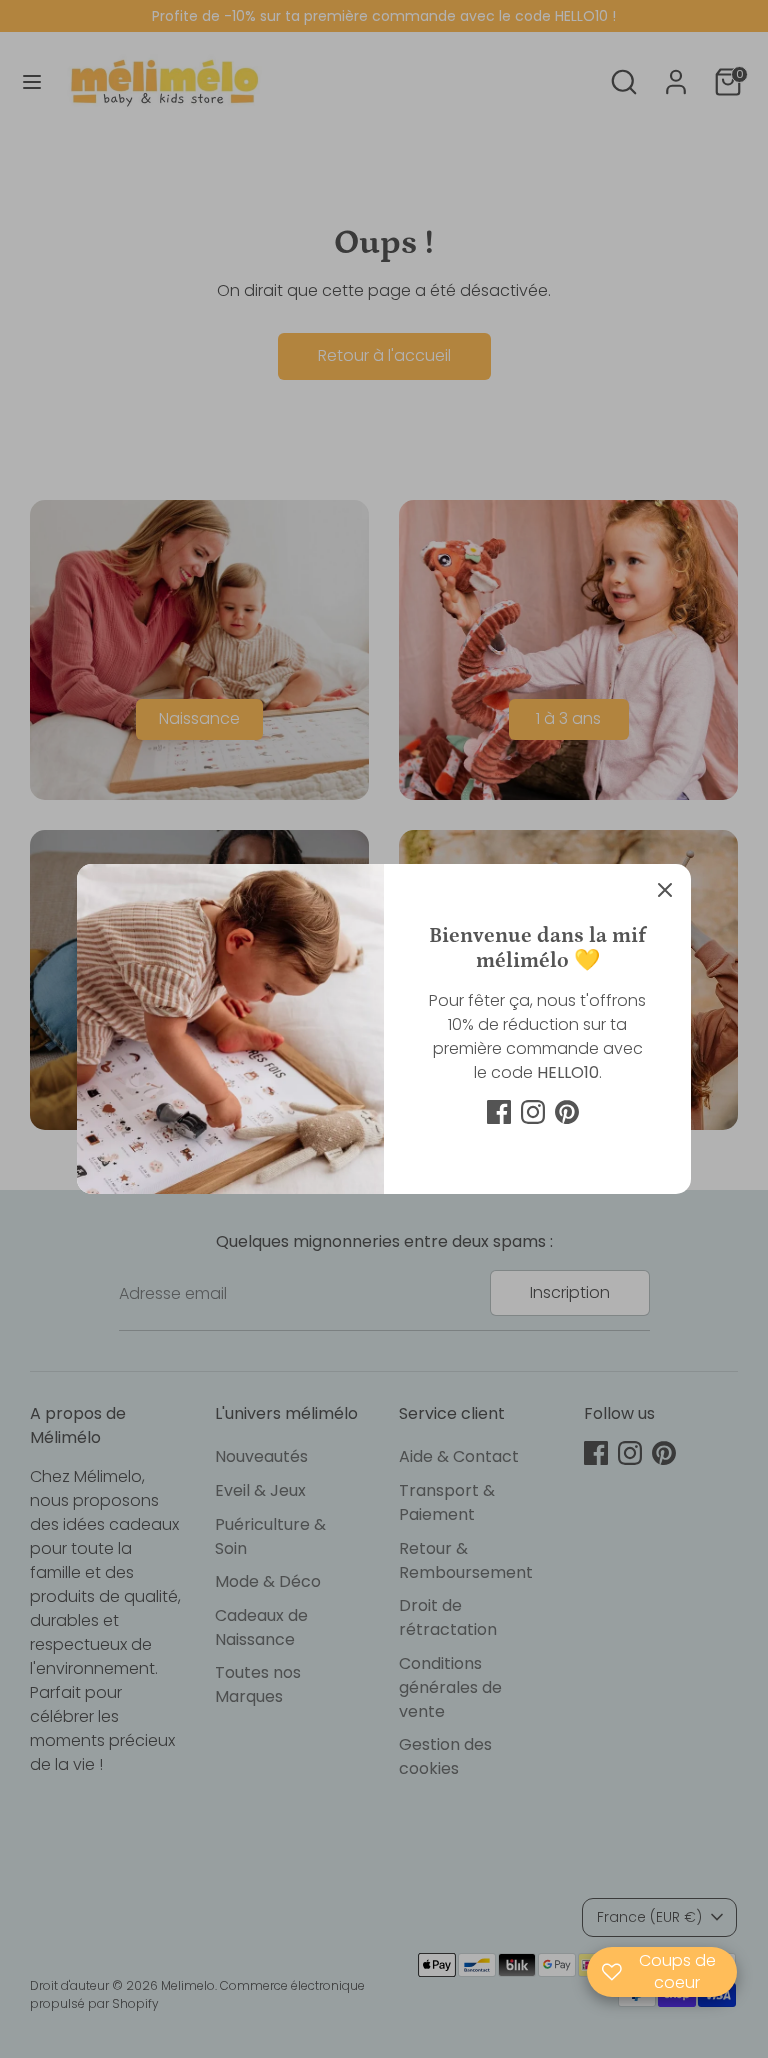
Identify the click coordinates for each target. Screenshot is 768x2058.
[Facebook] (499, 1112)
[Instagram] (533, 1112)
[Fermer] (665, 890)
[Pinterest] (567, 1112)
